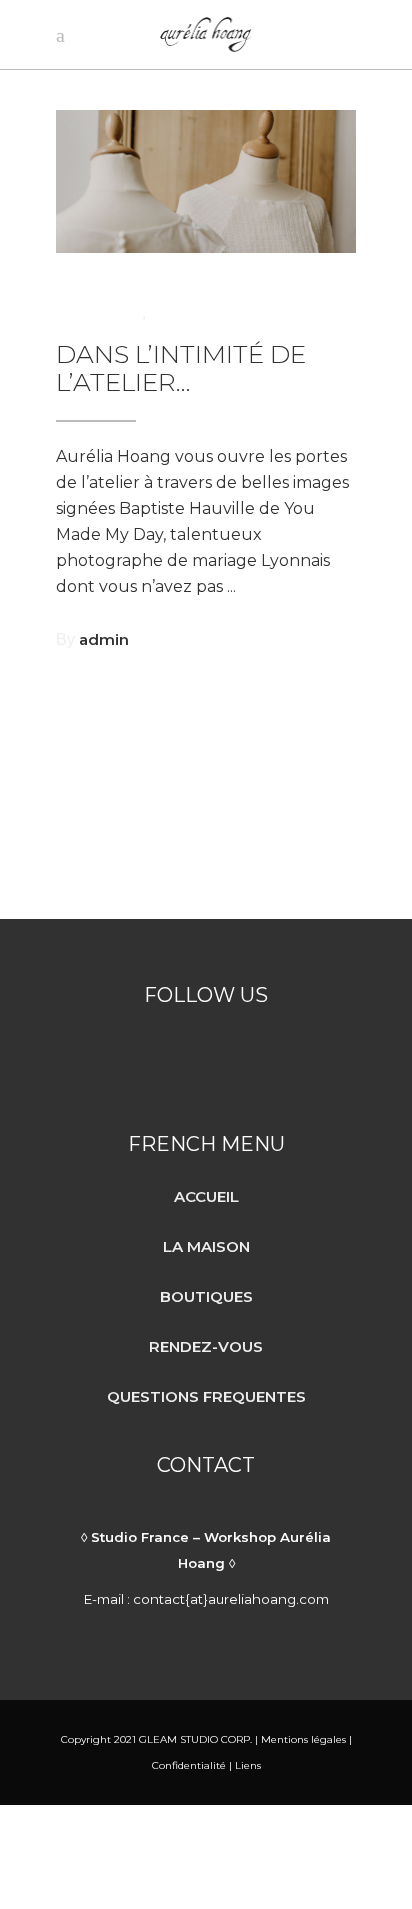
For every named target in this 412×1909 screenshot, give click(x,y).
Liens (248, 1765)
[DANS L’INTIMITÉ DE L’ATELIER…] (206, 181)
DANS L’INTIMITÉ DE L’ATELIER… (181, 368)
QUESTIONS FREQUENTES (206, 1396)
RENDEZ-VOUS (206, 1346)
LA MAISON (206, 1246)
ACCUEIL (206, 1196)
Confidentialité (189, 1765)
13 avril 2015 (106, 287)
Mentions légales (302, 1739)
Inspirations (200, 312)
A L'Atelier (99, 312)
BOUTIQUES (206, 1296)
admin (104, 639)
